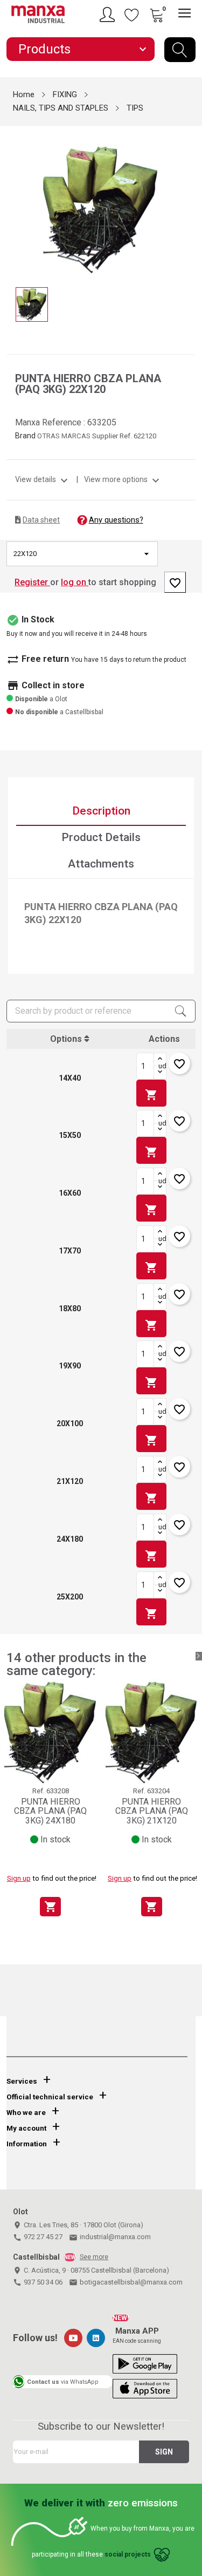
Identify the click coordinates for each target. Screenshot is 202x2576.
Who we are (26, 2113)
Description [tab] (101, 811)
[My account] (109, 15)
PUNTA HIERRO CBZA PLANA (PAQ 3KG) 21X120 (152, 1811)
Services (22, 2081)
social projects (128, 2555)
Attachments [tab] (101, 864)
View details (43, 479)
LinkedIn (96, 2338)
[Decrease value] (160, 1073)
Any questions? (116, 520)
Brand (25, 436)
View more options (123, 479)
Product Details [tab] (101, 837)
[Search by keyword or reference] (180, 50)
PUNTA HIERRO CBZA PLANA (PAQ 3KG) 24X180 (50, 1811)
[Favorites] (132, 15)
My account (26, 2128)
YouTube (73, 2338)
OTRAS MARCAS (65, 436)
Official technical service (50, 2097)
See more (94, 2257)
